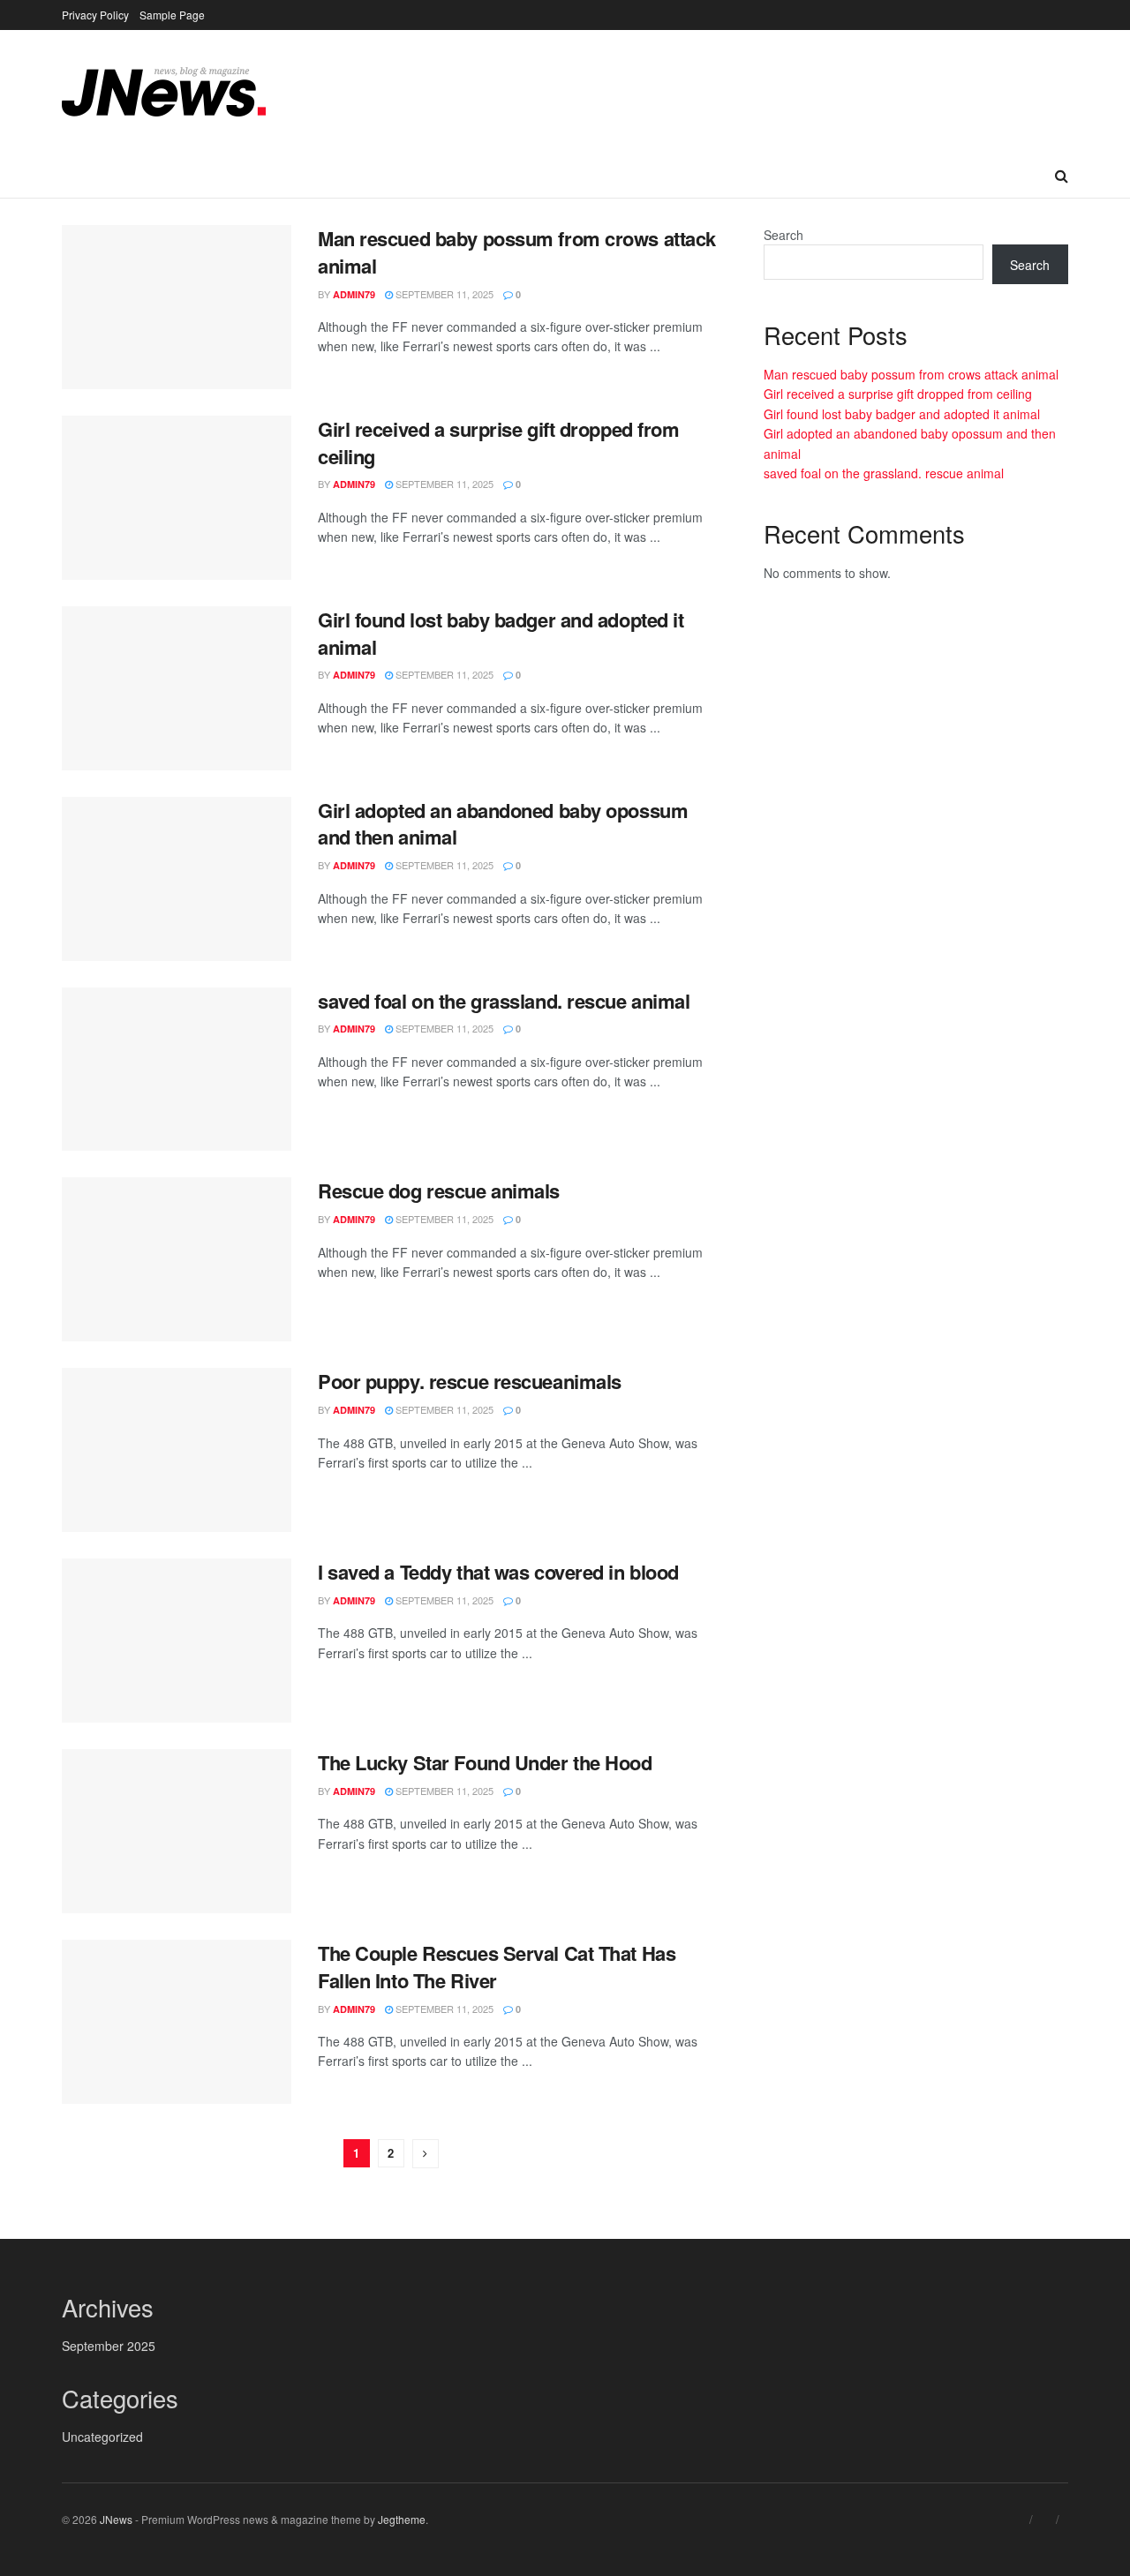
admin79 (354, 294)
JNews (116, 2519)
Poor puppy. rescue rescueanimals (470, 1381)
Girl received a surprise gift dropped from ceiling (499, 443)
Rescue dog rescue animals (439, 1190)
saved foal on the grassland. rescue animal (504, 1001)
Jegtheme (402, 2519)
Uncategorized (102, 2437)
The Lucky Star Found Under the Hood (485, 1762)
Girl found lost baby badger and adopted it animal (501, 633)
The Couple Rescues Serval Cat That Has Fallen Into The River (497, 1967)
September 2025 (109, 2346)
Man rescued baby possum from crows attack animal (517, 252)
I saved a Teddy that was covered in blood (498, 1572)
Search (783, 235)
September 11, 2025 (443, 294)
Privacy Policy (95, 15)
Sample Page (172, 15)
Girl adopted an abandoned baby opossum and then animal (503, 824)
